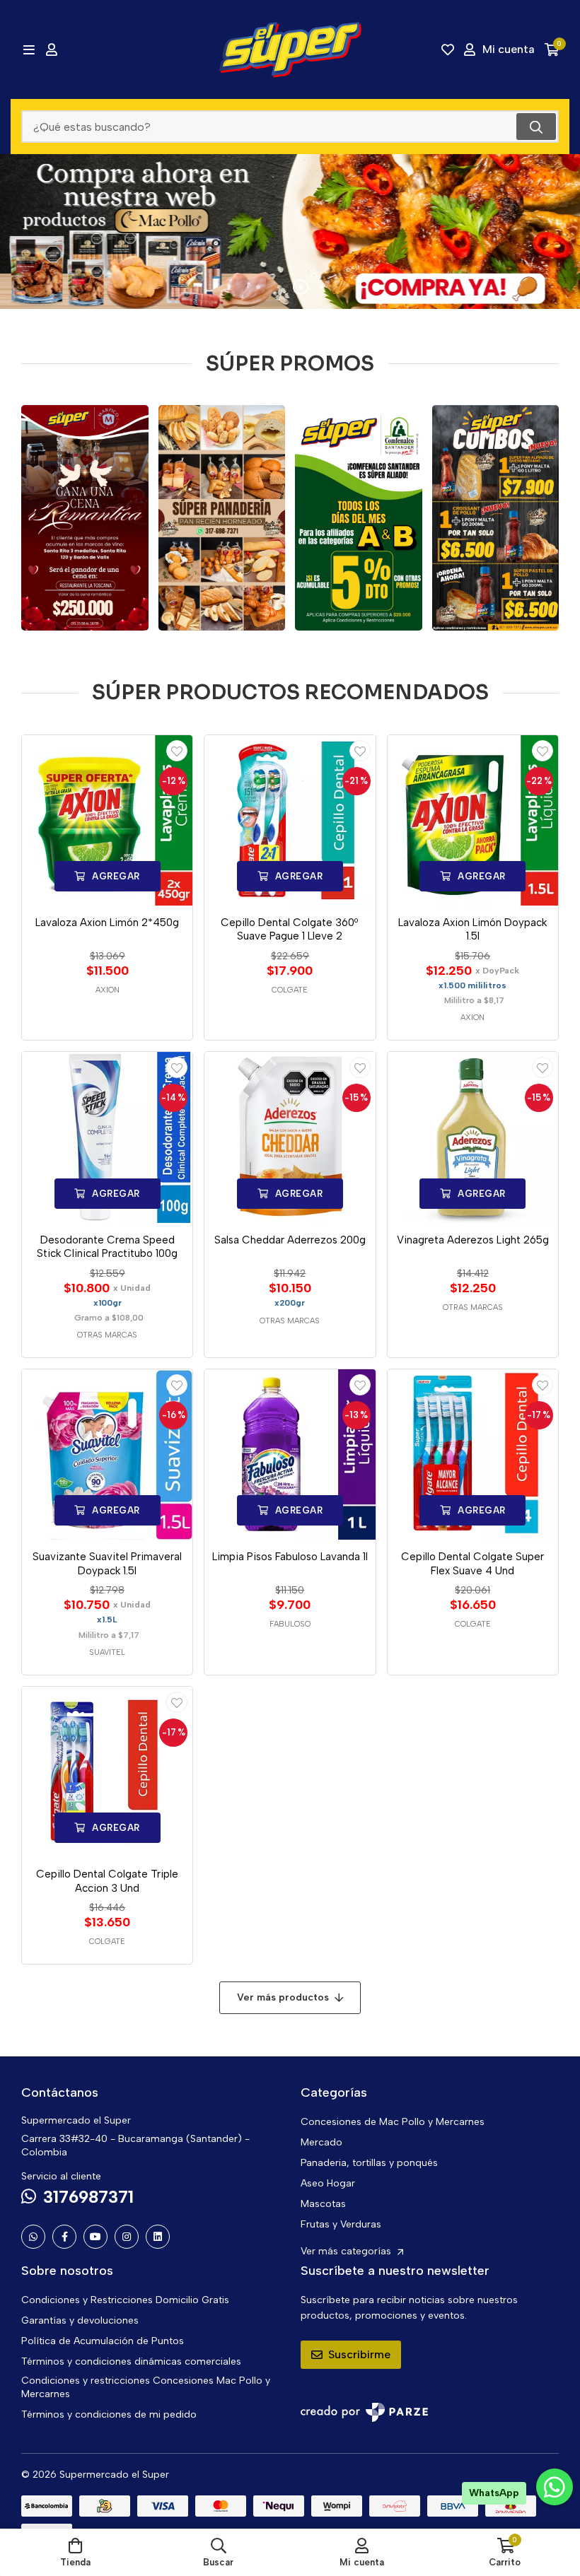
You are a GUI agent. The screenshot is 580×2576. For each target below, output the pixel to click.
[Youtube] (95, 2237)
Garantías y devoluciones (80, 2320)
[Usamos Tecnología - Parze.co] (364, 2412)
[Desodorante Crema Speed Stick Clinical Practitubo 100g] (107, 1137)
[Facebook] (64, 2237)
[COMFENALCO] (359, 518)
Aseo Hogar (328, 2183)
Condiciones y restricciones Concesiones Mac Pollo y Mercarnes (146, 2387)
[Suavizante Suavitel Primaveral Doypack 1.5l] (107, 1454)
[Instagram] (127, 2237)
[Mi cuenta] (52, 49)
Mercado (321, 2142)
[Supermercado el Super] (290, 49)
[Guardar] (177, 751)
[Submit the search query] (536, 127)
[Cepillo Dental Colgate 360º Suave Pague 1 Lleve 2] (290, 820)
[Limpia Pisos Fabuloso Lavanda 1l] (290, 1454)
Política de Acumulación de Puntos (103, 2341)
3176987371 (88, 2197)
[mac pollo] (290, 232)
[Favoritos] (448, 49)
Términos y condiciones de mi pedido (109, 2414)
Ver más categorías (347, 2251)
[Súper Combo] (496, 518)
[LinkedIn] (158, 2237)
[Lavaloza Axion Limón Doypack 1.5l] (473, 820)
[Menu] (29, 49)
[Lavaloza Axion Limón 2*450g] (107, 820)
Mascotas (323, 2204)
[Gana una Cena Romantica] (85, 518)
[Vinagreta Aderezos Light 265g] (473, 1137)
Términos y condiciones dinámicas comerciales (131, 2361)
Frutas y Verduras (341, 2224)
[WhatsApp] (33, 2237)
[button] (258, 287)
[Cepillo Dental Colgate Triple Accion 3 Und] (107, 1772)
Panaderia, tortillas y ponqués (369, 2163)
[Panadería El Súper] (222, 518)
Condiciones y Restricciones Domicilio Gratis (125, 2300)
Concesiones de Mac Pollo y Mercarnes (393, 2122)
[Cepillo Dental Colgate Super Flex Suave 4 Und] (473, 1454)
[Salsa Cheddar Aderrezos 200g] (290, 1137)
